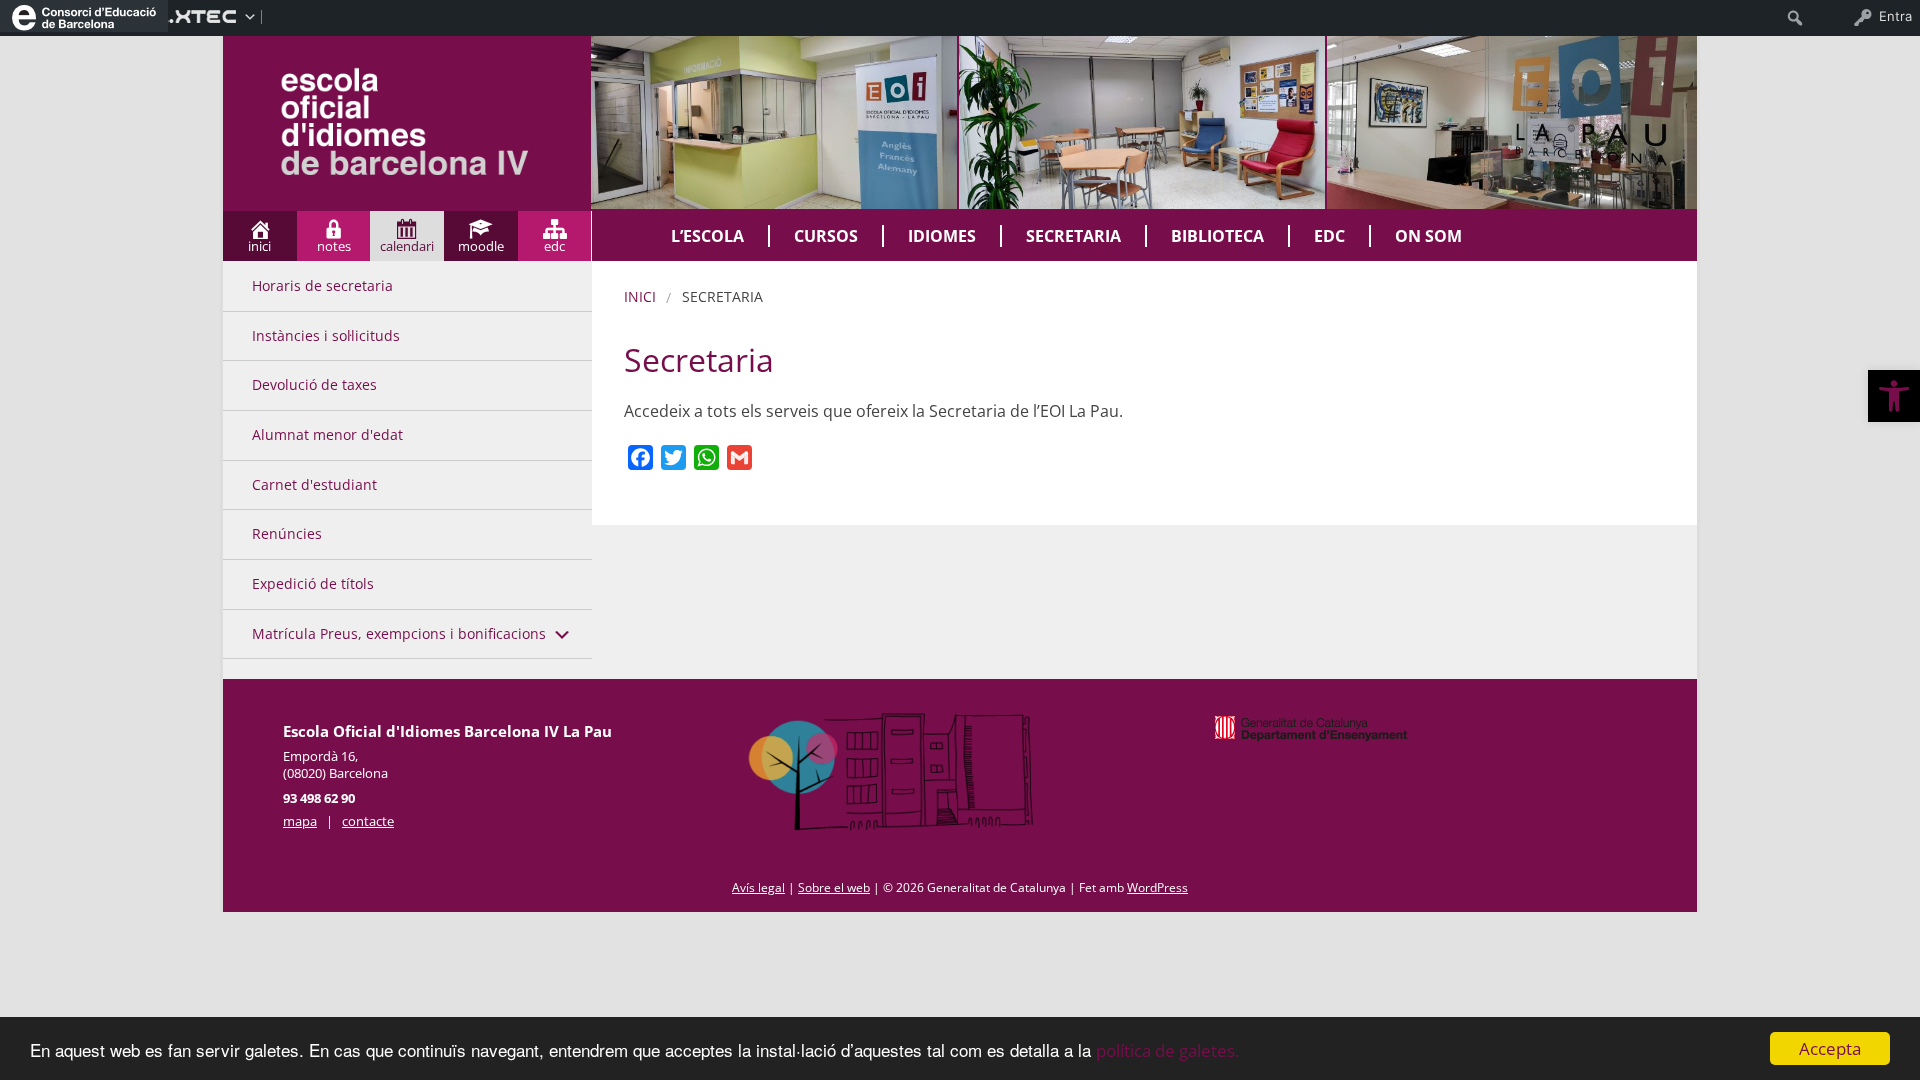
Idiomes (942, 236)
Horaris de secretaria (322, 285)
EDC (1329, 236)
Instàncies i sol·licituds (326, 335)
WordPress (1157, 887)
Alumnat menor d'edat (327, 434)
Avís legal (758, 887)
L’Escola (707, 236)
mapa (300, 821)
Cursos (826, 236)
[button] (1894, 396)
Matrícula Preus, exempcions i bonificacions (399, 633)
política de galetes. (1167, 1050)
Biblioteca (1217, 236)
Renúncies (287, 533)
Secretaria (1073, 236)
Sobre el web (834, 887)
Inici (640, 296)
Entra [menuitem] (1895, 16)
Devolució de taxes (314, 384)
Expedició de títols (313, 583)
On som (1428, 236)
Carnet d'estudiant (314, 484)
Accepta (1830, 1048)
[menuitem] (84, 16)
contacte (368, 821)
